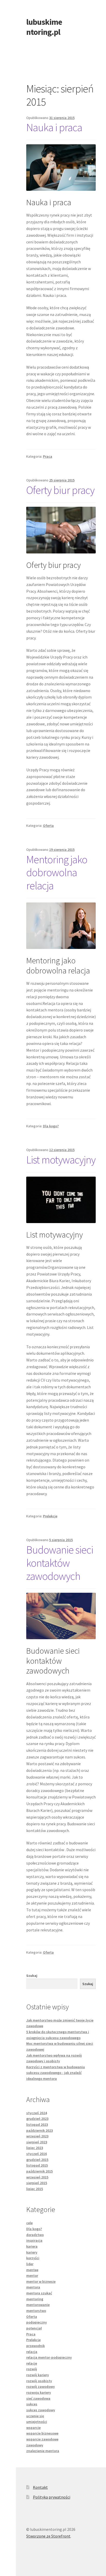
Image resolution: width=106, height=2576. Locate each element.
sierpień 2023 (37, 2142)
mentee (32, 2270)
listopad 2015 (37, 2165)
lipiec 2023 (35, 2148)
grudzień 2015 (37, 2160)
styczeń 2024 (37, 2113)
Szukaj (32, 1976)
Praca (48, 456)
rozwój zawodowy (41, 2387)
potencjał (34, 2328)
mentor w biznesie (41, 2281)
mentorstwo (36, 2311)
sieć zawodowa (38, 2398)
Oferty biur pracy (60, 490)
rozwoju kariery (39, 2392)
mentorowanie (38, 2305)
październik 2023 (39, 2130)
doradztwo (35, 2235)
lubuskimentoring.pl (44, 27)
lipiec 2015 (35, 2189)
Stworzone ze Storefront (48, 2536)
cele (29, 2223)
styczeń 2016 (37, 2154)
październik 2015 (39, 2171)
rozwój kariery (38, 2375)
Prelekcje (50, 1516)
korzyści (33, 2258)
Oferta (48, 826)
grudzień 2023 (37, 2119)
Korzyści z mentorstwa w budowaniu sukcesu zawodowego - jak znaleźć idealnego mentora (56, 2073)
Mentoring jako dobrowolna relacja (57, 873)
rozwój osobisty (39, 2381)
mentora (33, 2287)
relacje (32, 2363)
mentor (32, 2276)
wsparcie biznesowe (42, 2433)
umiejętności (37, 2422)
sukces (32, 2404)
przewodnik (36, 2346)
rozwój (32, 2369)
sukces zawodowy (41, 2410)
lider (30, 2264)
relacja (32, 2352)
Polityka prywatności (52, 2497)
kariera (32, 2246)
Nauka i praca (54, 127)
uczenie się (35, 2416)
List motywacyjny (61, 1160)
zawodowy (35, 2445)
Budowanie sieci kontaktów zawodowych (60, 1563)
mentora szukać (39, 2293)
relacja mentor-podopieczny (49, 2357)
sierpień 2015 (37, 2183)
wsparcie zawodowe (42, 2439)
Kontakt (40, 2487)
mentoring (35, 2299)
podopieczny (37, 2322)
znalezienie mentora (43, 2451)
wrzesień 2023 (37, 2136)
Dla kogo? (51, 1126)
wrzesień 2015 (37, 2177)
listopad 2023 (37, 2125)
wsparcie (33, 2428)
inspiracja (34, 2240)
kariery (32, 2252)
